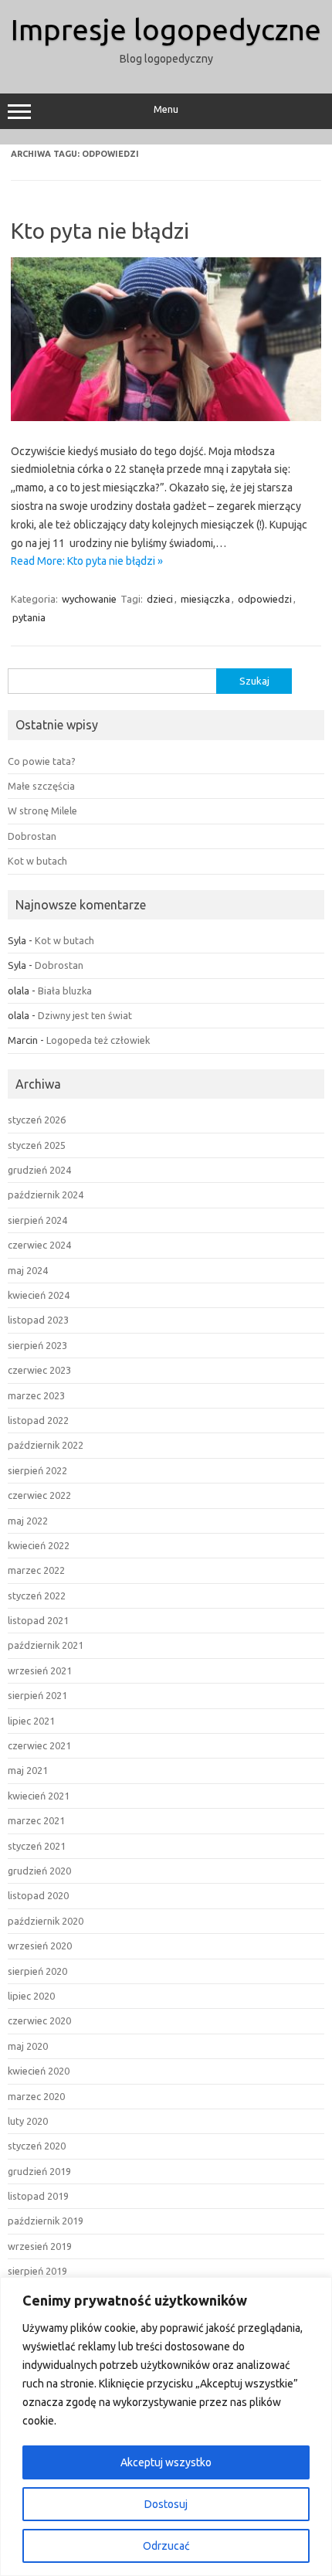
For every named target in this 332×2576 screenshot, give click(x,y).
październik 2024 (46, 1195)
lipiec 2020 (31, 1996)
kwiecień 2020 (39, 2071)
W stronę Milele (42, 811)
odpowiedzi (265, 599)
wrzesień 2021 (40, 1670)
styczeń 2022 (37, 1596)
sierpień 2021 (37, 1695)
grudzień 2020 (39, 1871)
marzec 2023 (36, 1395)
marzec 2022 (36, 1570)
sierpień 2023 (37, 1345)
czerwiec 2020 (39, 2020)
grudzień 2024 (39, 1170)
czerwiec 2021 (39, 1745)
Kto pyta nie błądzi (100, 231)
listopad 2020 (38, 1895)
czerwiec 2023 (39, 1370)
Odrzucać (166, 2546)
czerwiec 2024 (39, 1245)
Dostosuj (166, 2504)
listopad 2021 (38, 1620)
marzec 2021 (36, 1820)
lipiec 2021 (31, 1721)
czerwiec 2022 (39, 1495)
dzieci (160, 599)
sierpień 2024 (37, 1220)
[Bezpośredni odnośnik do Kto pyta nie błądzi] (166, 417)
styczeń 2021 (37, 1846)
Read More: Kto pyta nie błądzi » (87, 561)
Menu (166, 109)
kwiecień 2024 (39, 1295)
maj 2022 (28, 1521)
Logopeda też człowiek (98, 1040)
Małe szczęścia (41, 786)
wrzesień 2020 (40, 1946)
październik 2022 (46, 1445)
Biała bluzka (65, 991)
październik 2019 (46, 2221)
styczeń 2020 (37, 2146)
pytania (29, 617)
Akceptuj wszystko (166, 2462)
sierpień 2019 (37, 2271)
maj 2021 (28, 1770)
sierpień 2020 (37, 1971)
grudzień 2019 (39, 2171)
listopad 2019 (38, 2196)
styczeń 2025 (37, 1145)
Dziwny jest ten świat (85, 1015)
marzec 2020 (36, 2096)
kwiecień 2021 (39, 1796)
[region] (166, 2426)
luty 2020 (28, 2121)
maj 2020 (28, 2046)
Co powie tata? (42, 761)
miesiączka (205, 599)
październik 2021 (46, 1645)
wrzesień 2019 (40, 2246)
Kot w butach (37, 861)
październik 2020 (46, 1921)
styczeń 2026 (37, 1120)
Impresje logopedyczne (166, 29)
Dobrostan (32, 836)
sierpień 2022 (37, 1470)
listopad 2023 (38, 1320)
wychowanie (89, 599)
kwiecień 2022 (39, 1545)
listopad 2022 (38, 1420)
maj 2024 (28, 1270)
